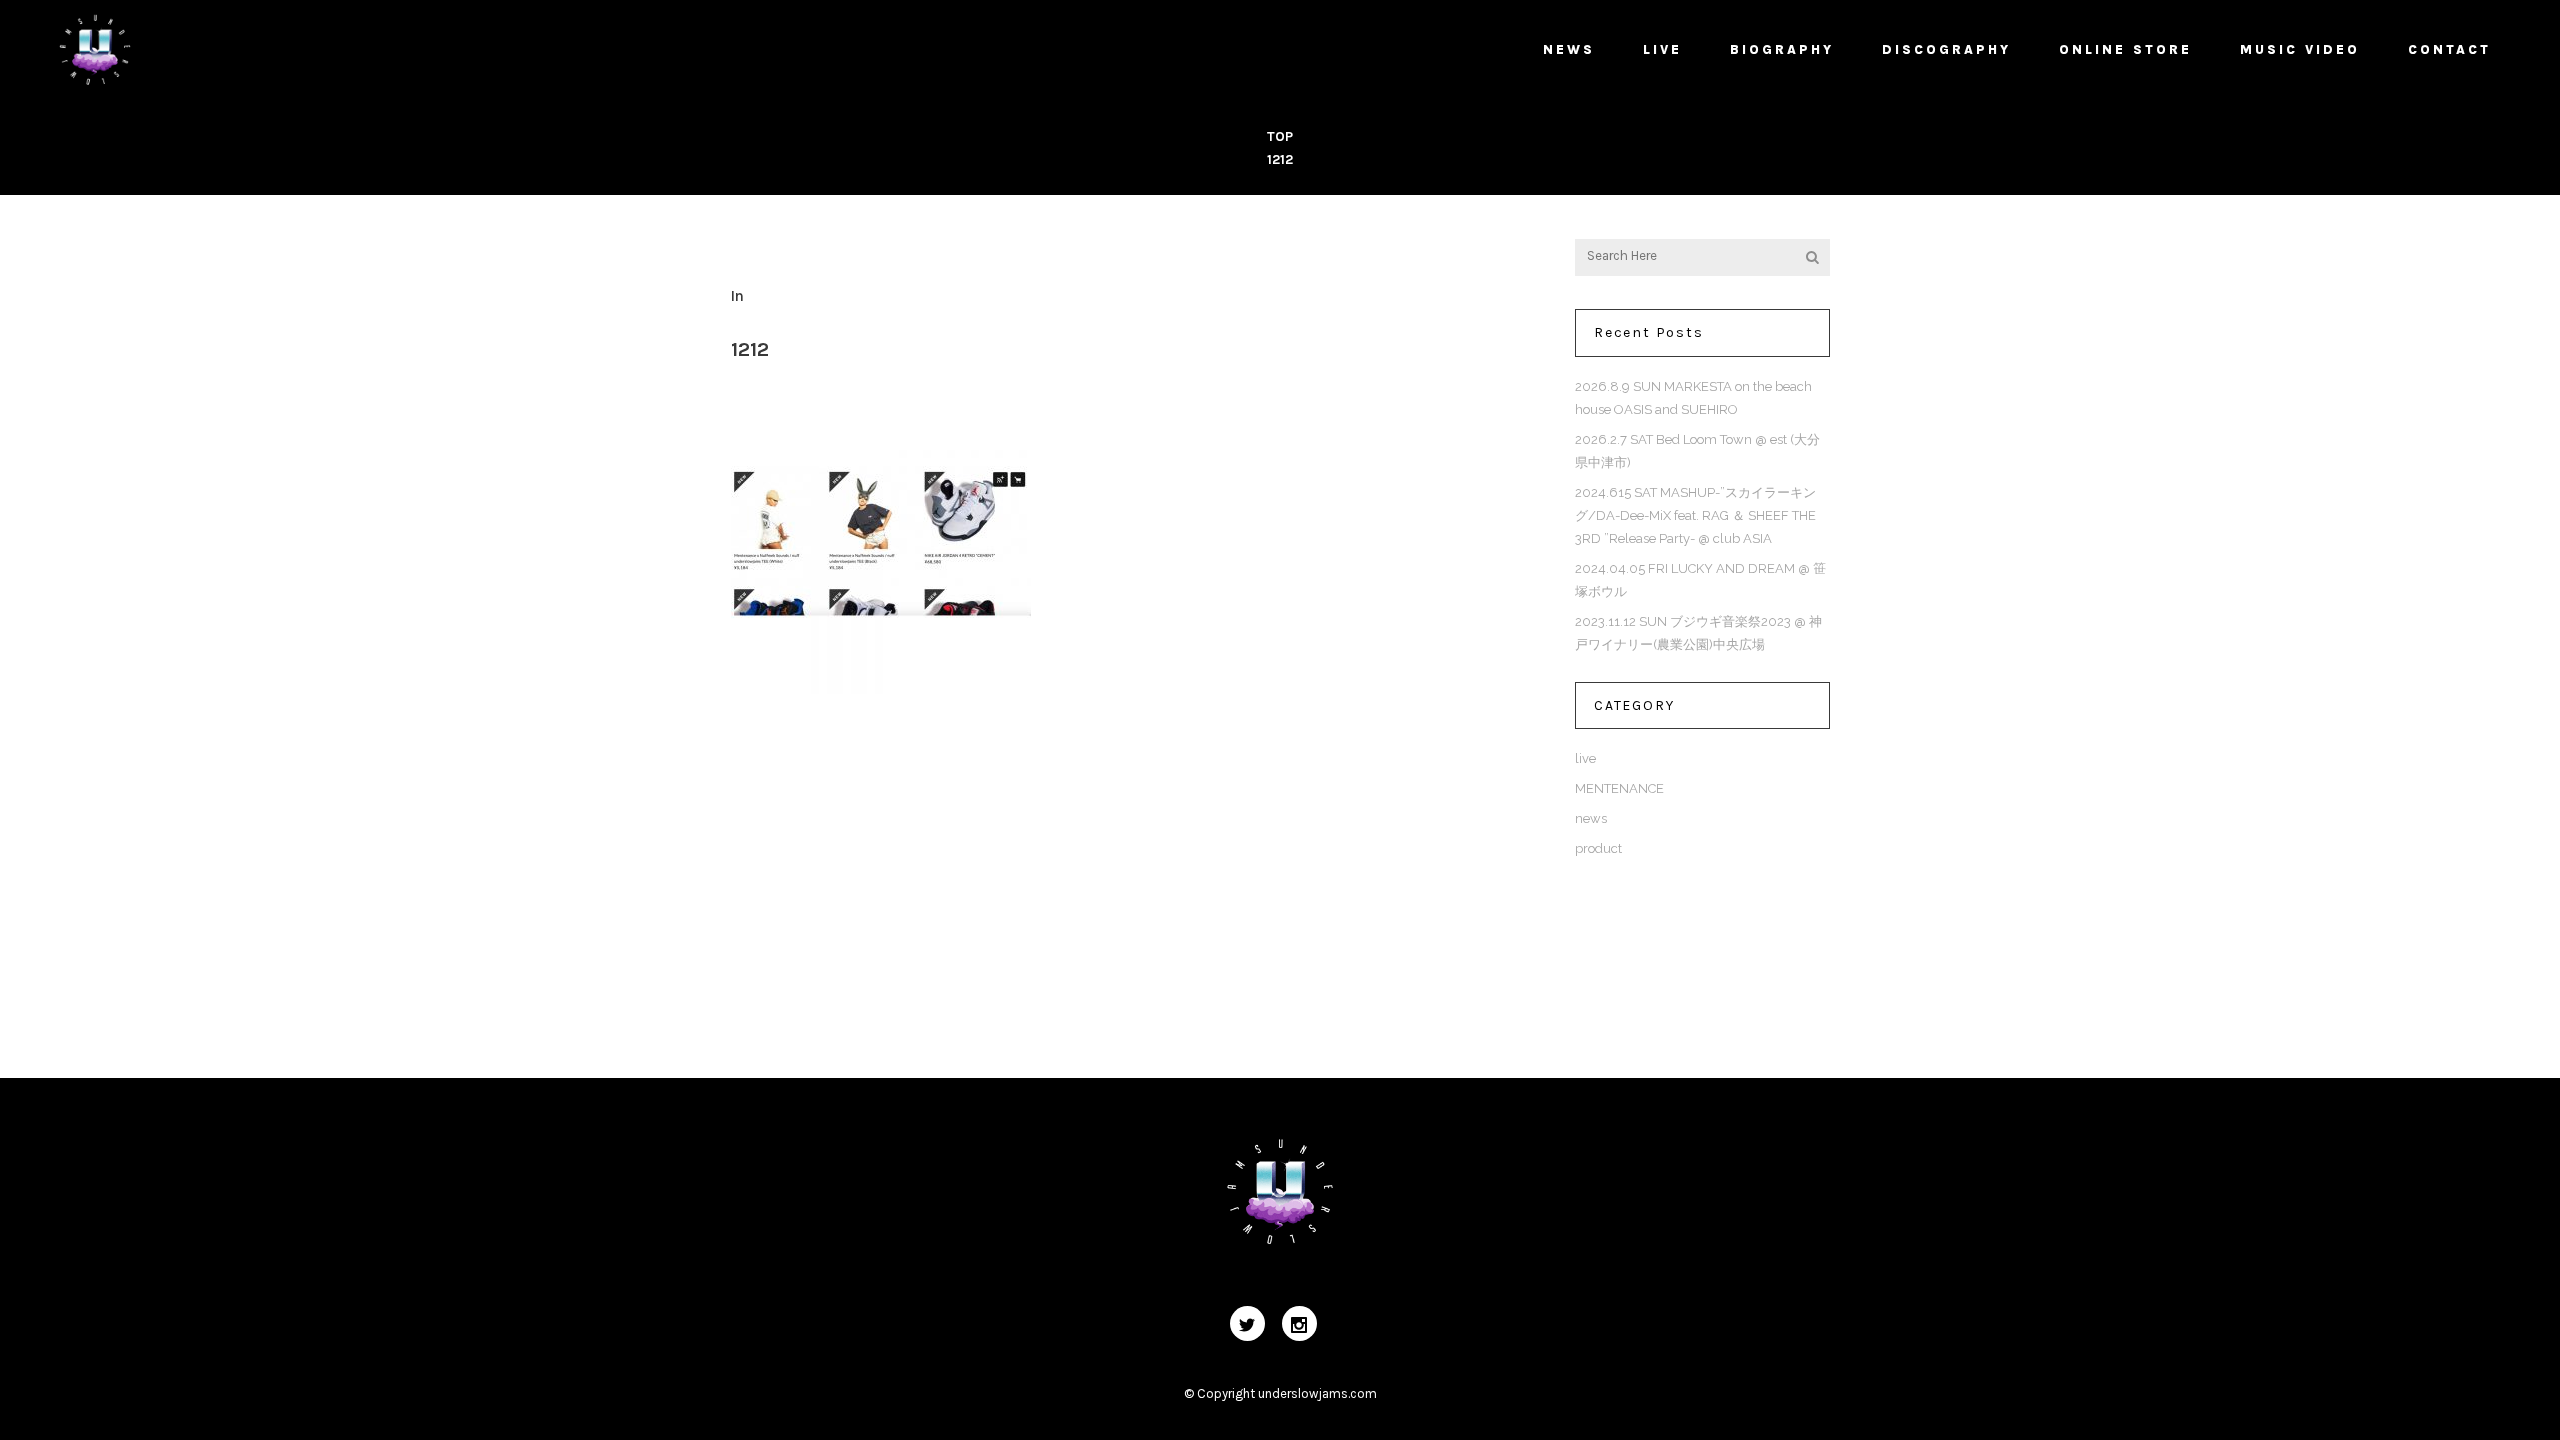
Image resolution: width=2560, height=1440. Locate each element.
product (1598, 848)
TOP (1280, 136)
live (1585, 758)
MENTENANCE (1619, 788)
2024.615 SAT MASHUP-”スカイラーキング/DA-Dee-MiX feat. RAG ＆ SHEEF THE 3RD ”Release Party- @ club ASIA (1695, 515)
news (1591, 818)
